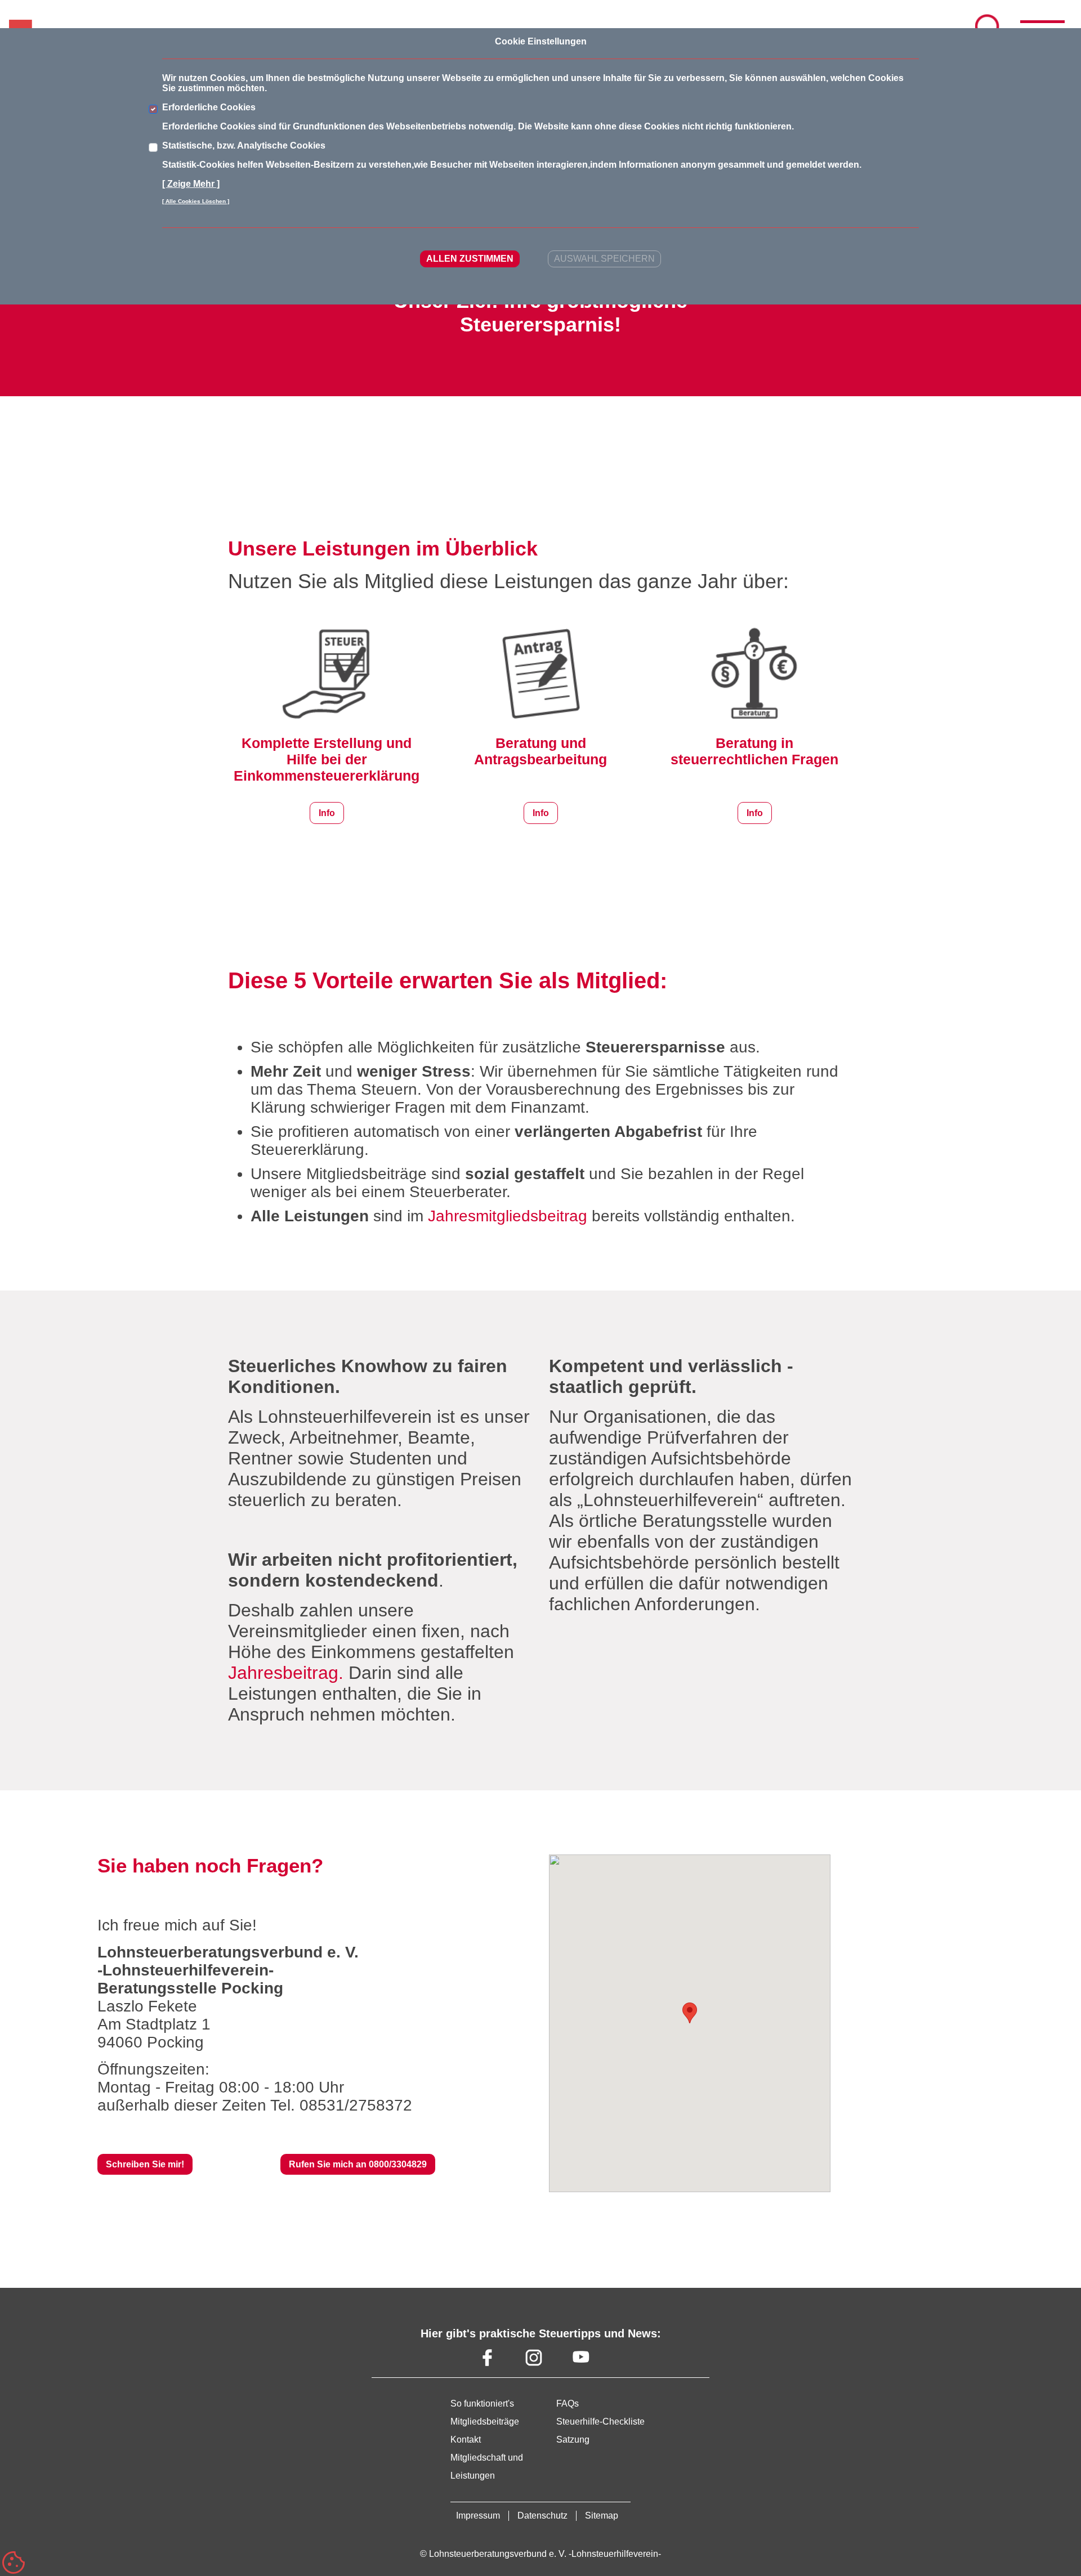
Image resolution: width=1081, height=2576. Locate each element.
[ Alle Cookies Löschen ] (196, 201)
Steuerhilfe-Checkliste (600, 2422)
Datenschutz (542, 2515)
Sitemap (602, 2515)
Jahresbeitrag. (286, 1673)
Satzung (573, 2440)
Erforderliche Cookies (209, 107)
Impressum (478, 2515)
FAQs (568, 2403)
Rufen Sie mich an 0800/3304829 (358, 2164)
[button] (690, 2013)
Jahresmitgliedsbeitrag (508, 1216)
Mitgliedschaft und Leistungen (487, 2467)
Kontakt (466, 2440)
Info (327, 813)
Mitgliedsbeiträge (485, 2422)
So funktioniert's (482, 2403)
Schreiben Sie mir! (145, 2164)
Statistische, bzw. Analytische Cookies (244, 145)
